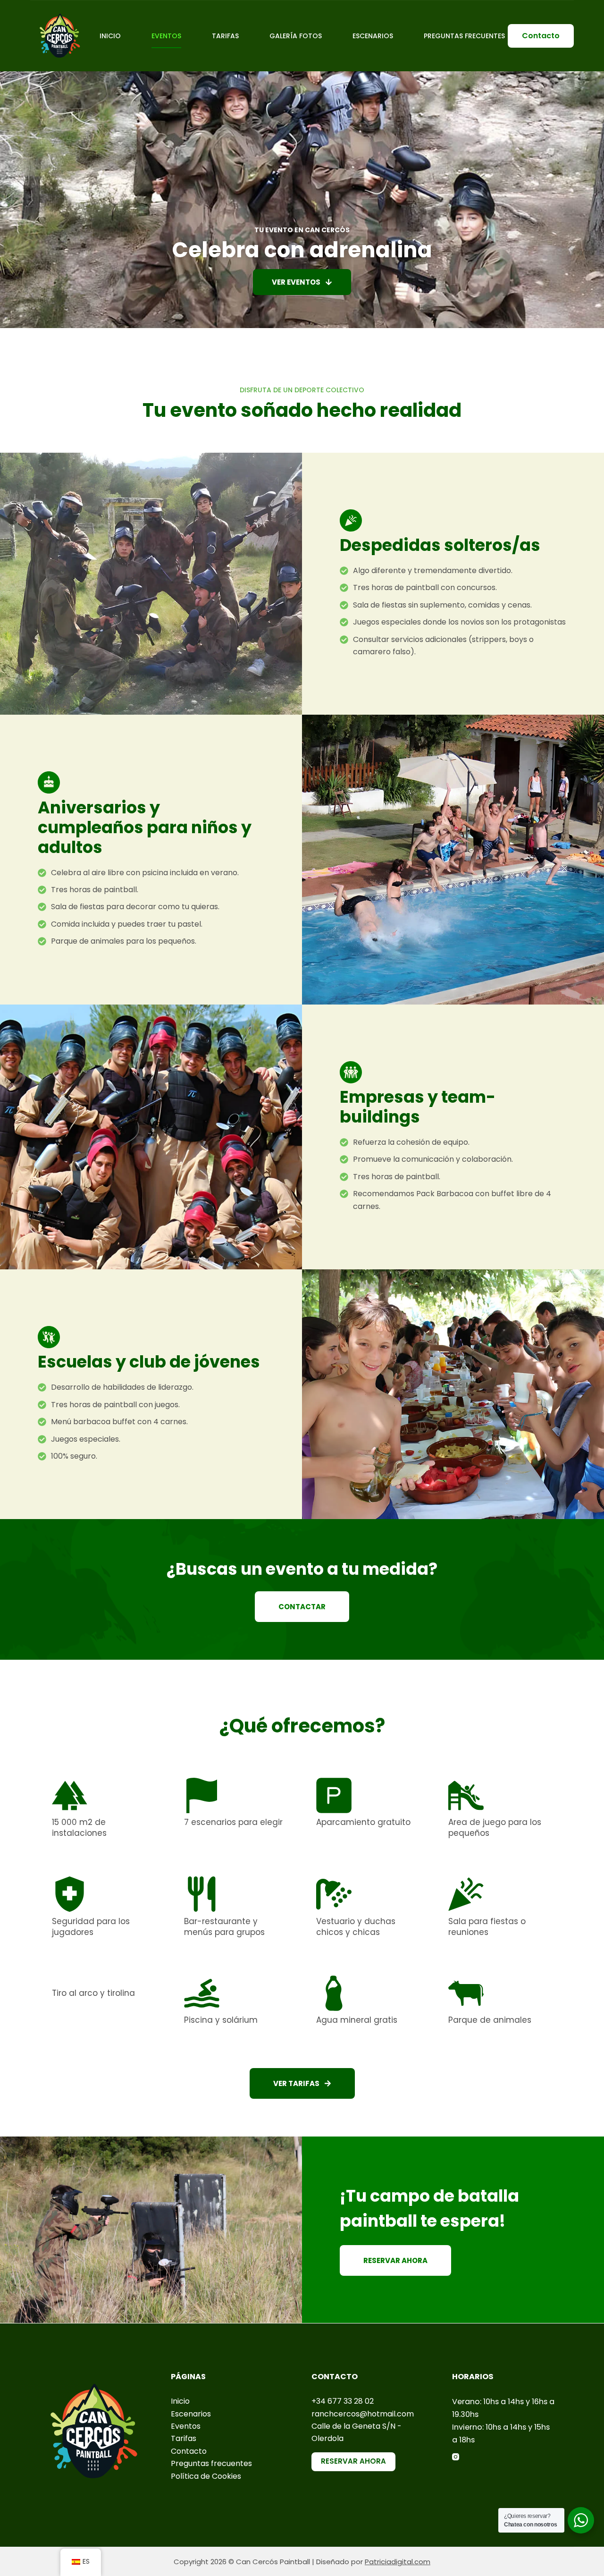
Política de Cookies (206, 2476)
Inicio (110, 36)
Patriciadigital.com (398, 2562)
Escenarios (373, 36)
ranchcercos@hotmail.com (363, 2414)
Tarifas (225, 36)
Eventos (166, 36)
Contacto (541, 36)
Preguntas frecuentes (211, 2463)
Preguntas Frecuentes (464, 36)
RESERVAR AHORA (353, 2461)
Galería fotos (296, 36)
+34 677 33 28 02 (343, 2401)
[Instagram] (456, 2457)
